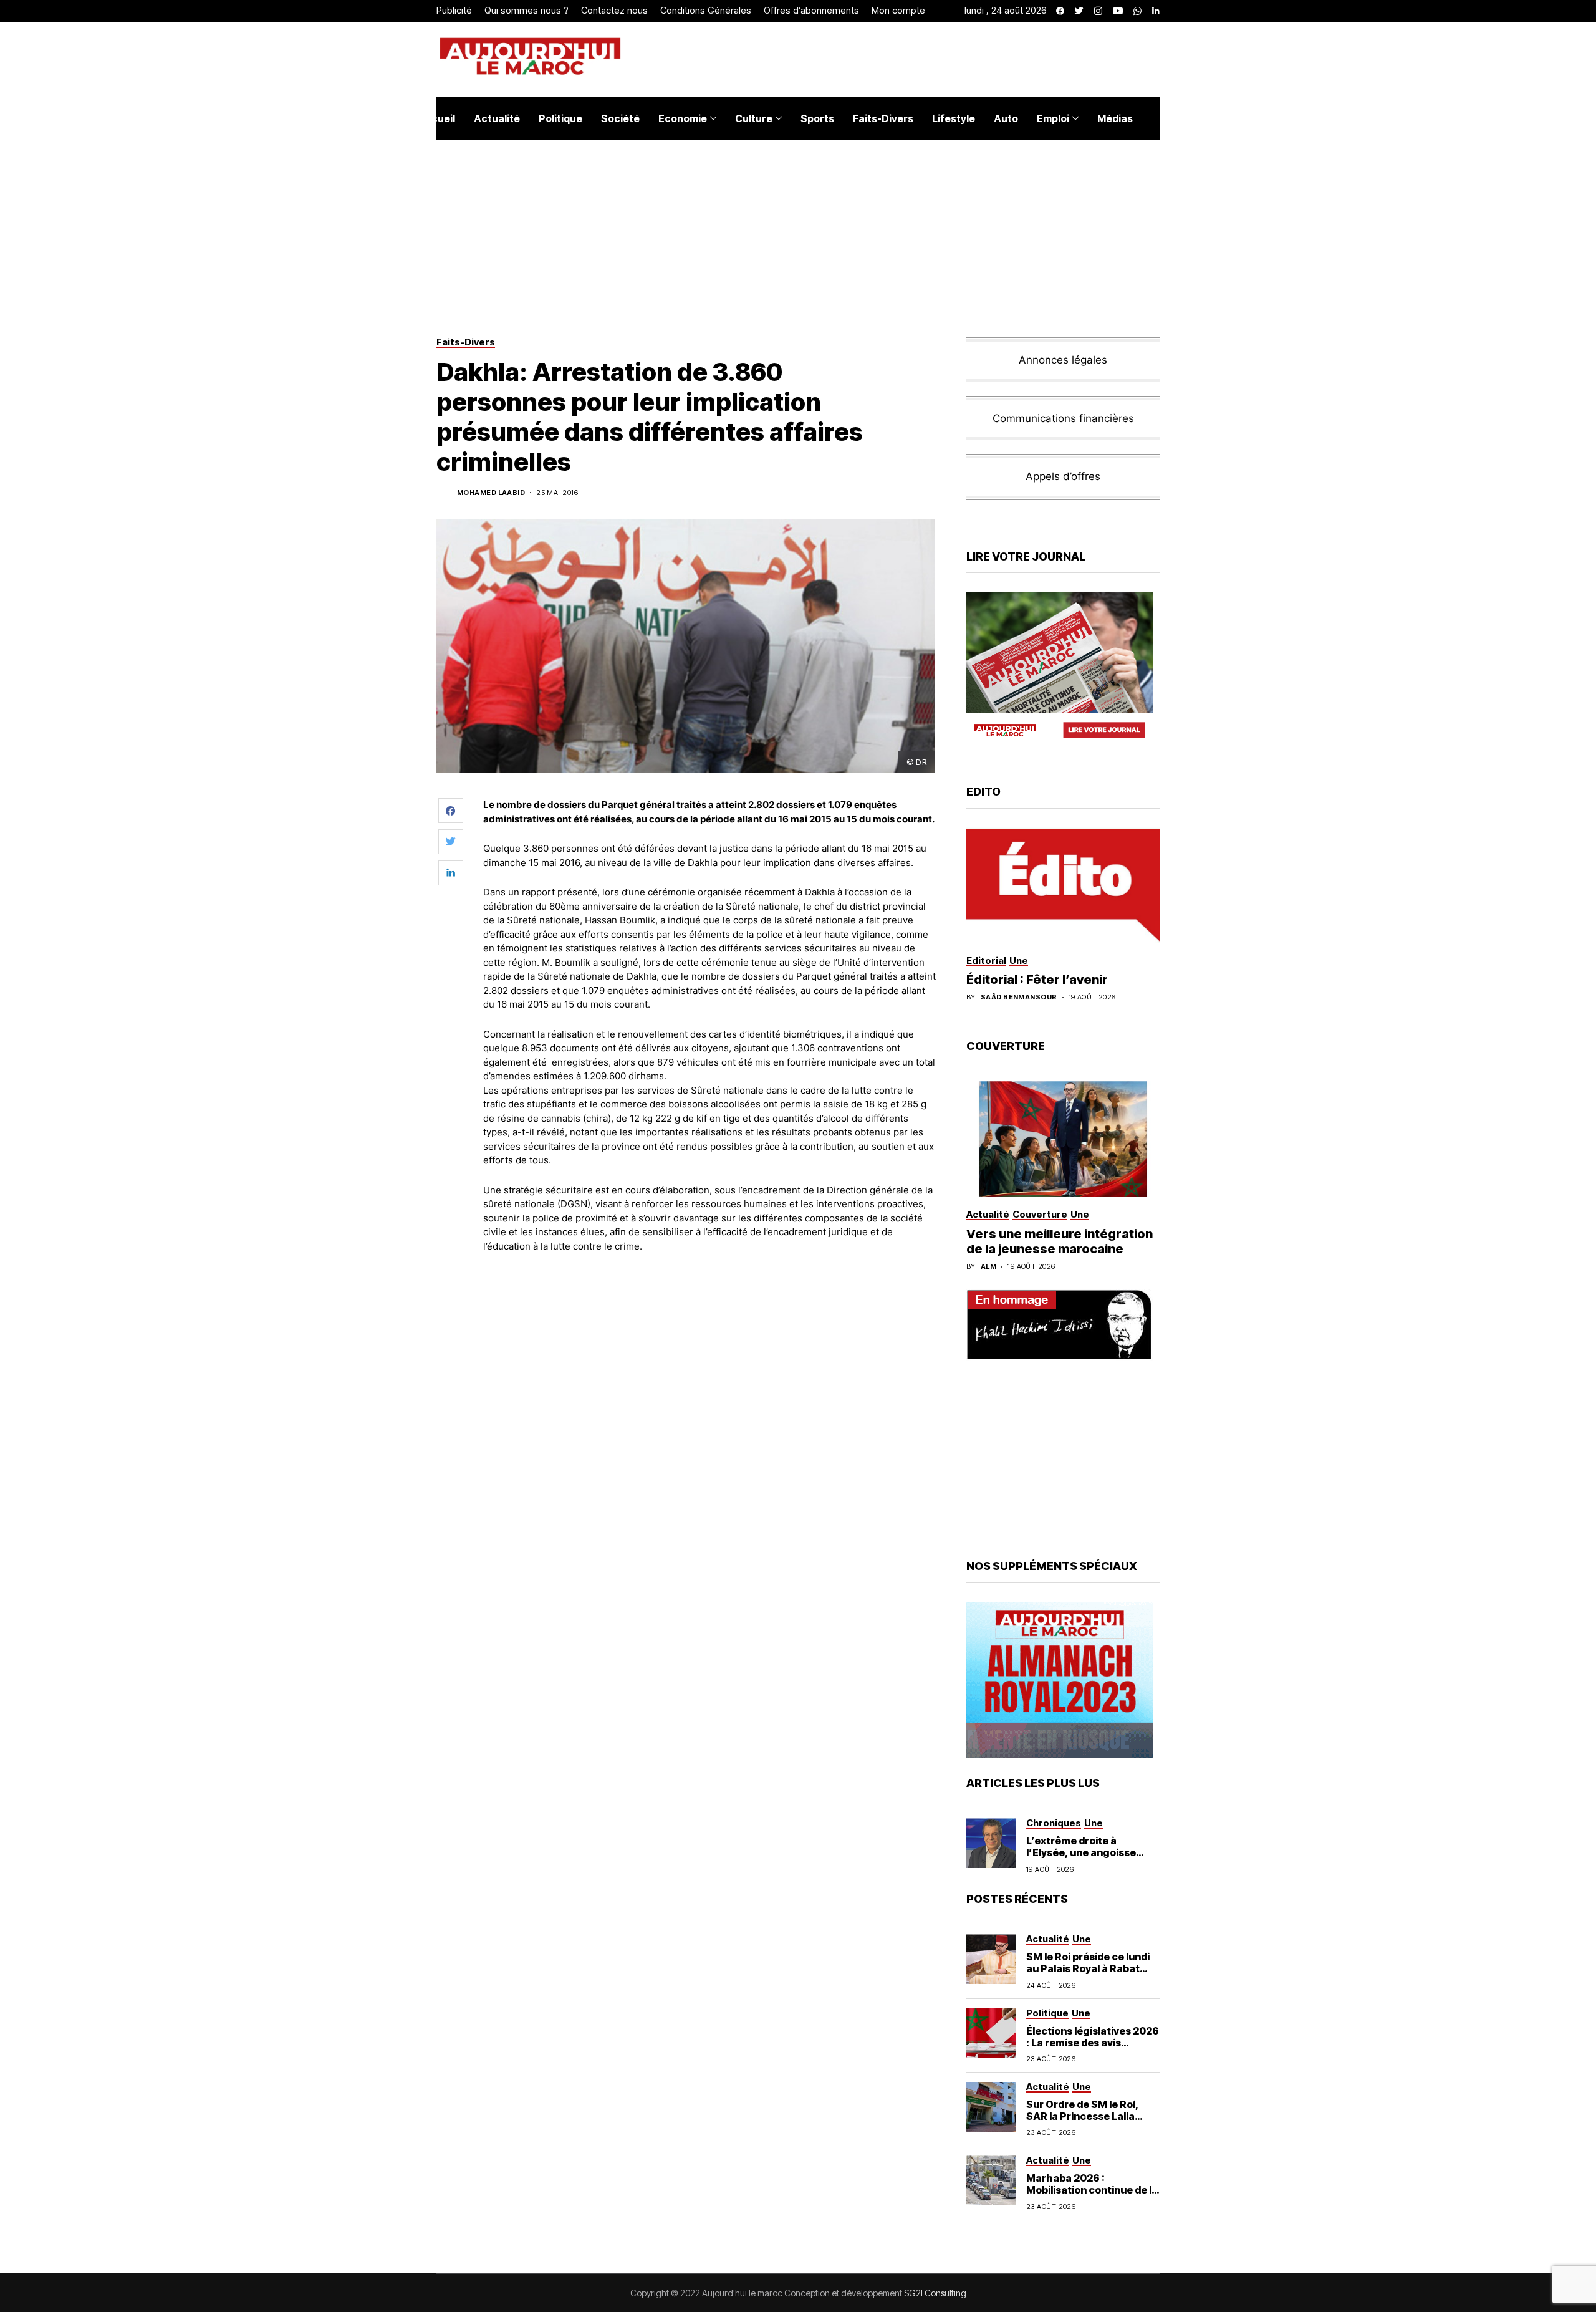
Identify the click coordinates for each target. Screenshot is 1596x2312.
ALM (988, 1267)
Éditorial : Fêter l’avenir (1037, 980)
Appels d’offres (1063, 476)
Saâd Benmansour (1019, 997)
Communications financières (1063, 418)
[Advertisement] (710, 1297)
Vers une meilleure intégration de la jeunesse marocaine (1060, 1241)
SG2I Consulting (935, 2293)
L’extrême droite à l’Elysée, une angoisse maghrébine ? (1081, 1852)
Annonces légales (1063, 360)
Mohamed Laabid (491, 493)
